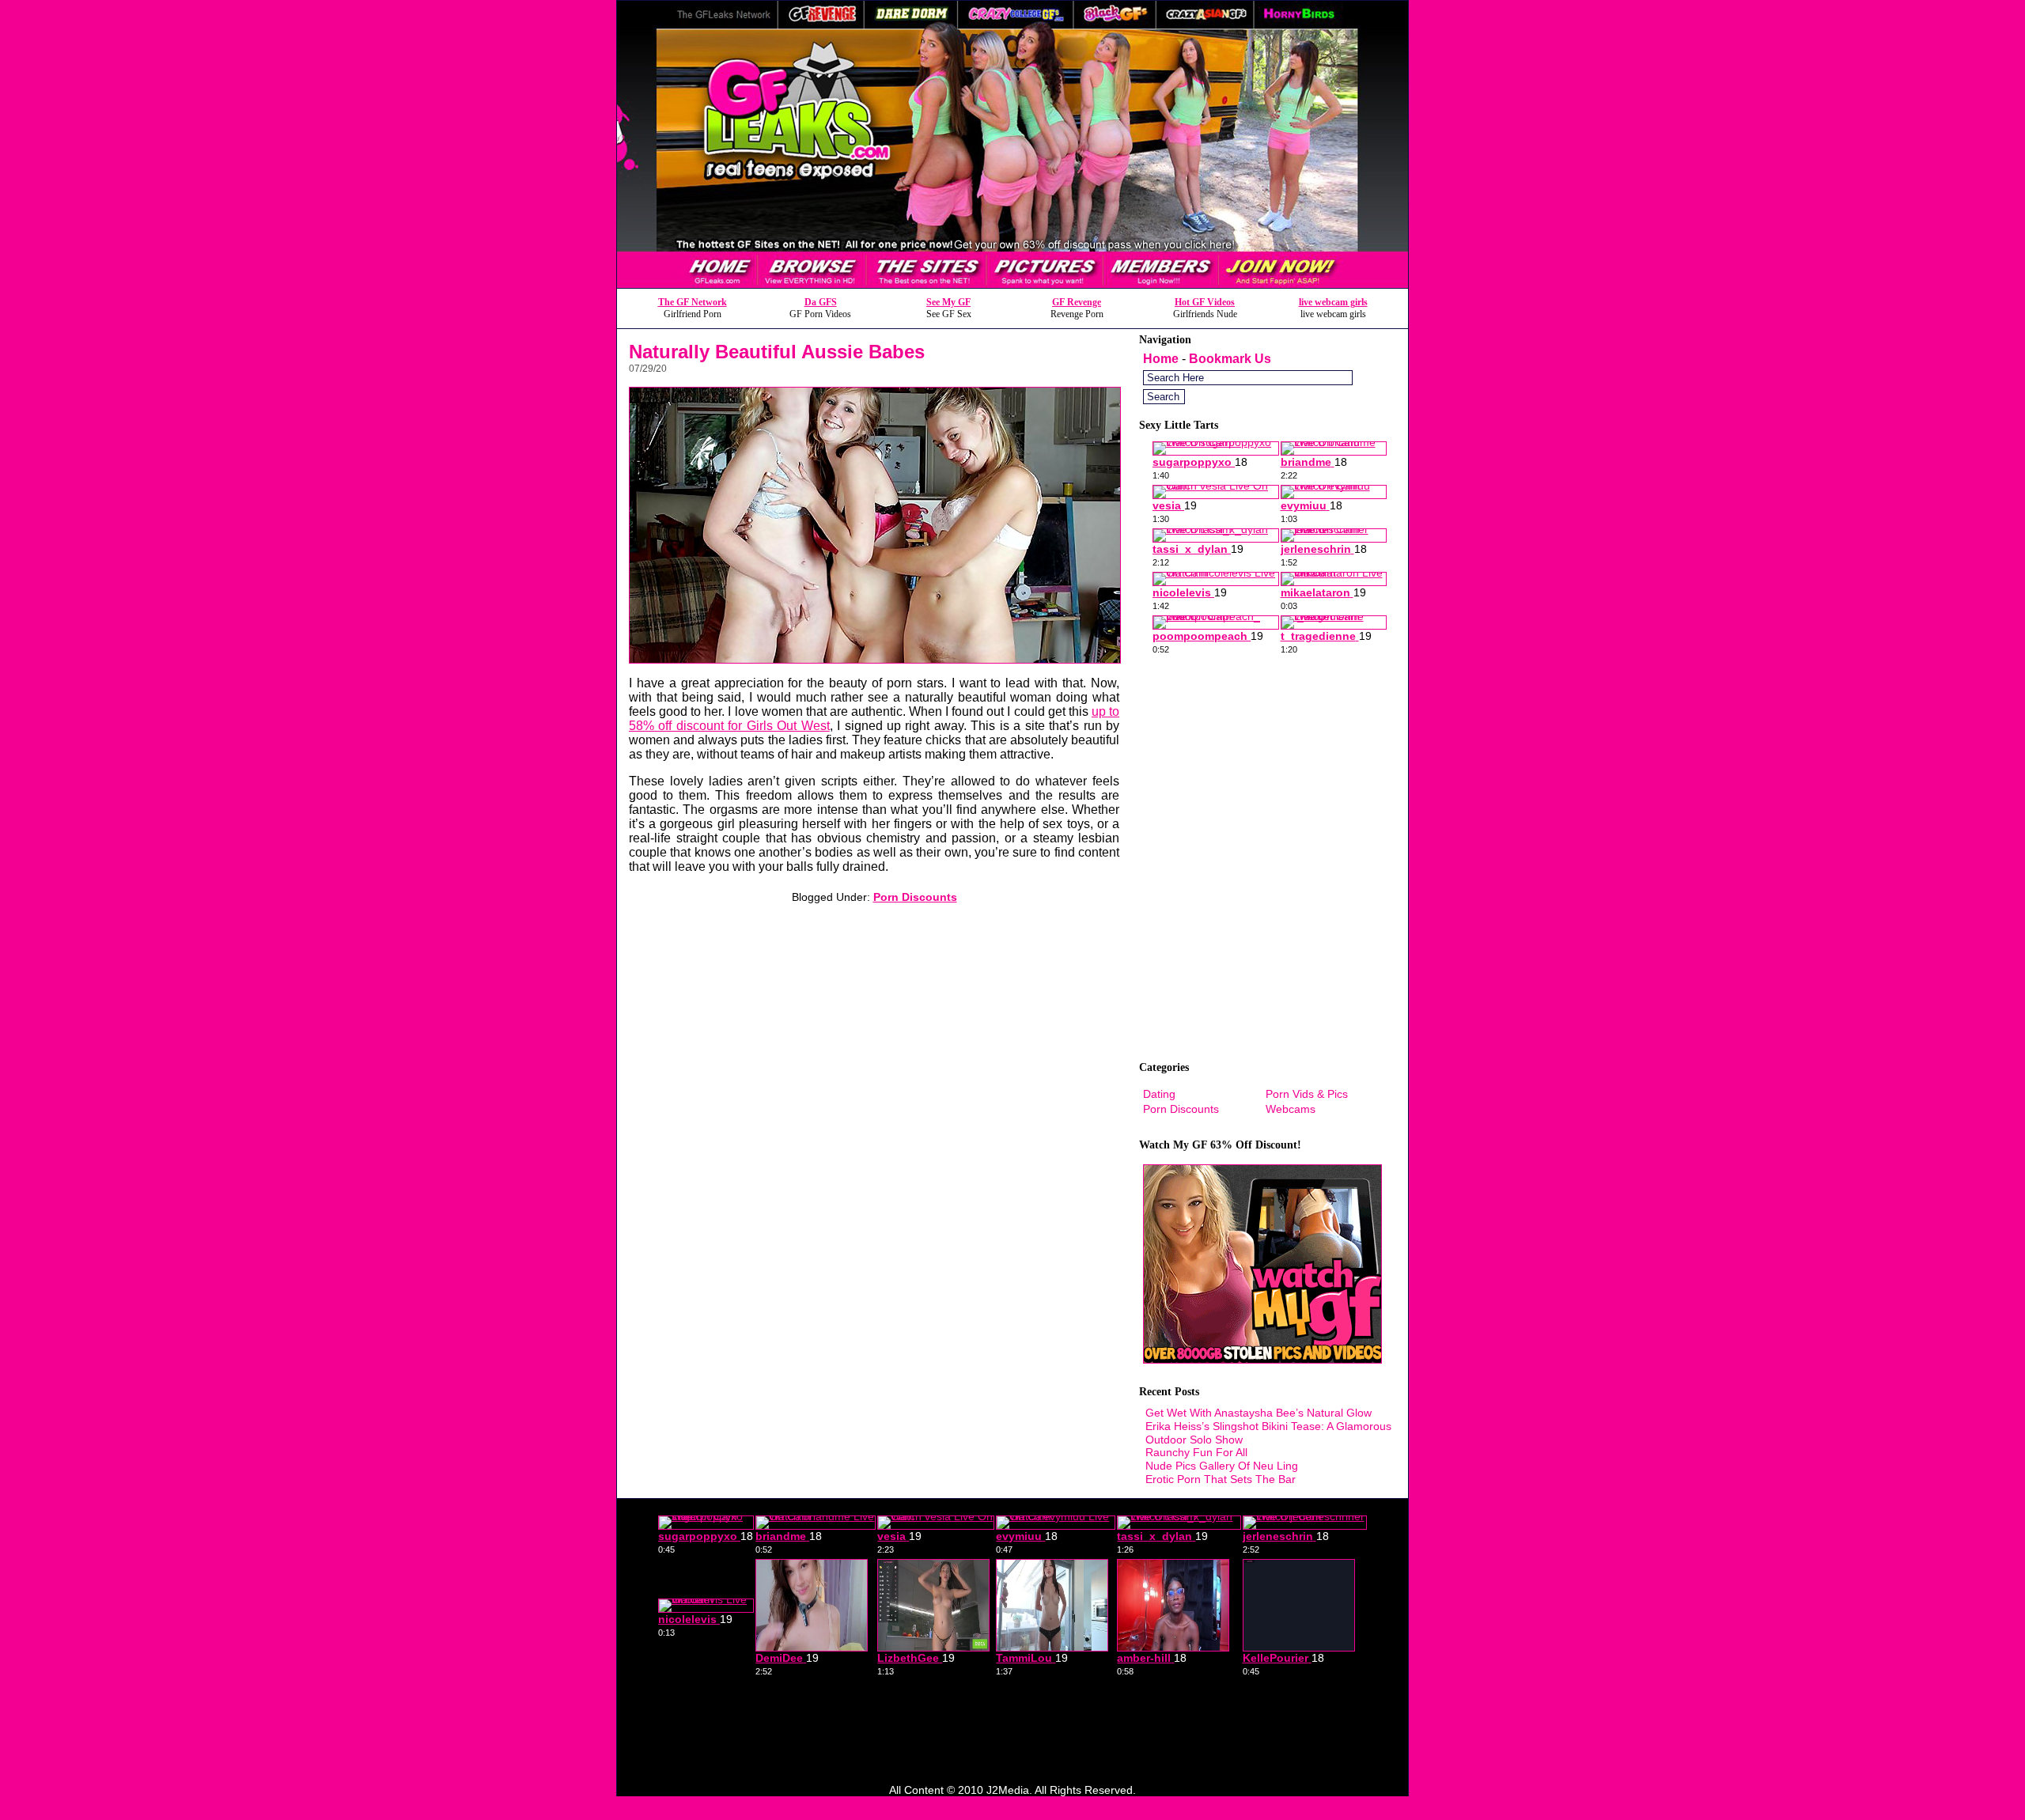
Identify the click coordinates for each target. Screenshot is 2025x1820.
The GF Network (693, 302)
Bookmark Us (1230, 359)
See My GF (948, 302)
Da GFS (821, 302)
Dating (1159, 1094)
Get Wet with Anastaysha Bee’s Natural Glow (1259, 1413)
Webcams (1291, 1109)
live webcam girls (1333, 302)
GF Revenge (1077, 302)
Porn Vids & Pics (1307, 1094)
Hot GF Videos (1205, 302)
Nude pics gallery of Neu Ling (1222, 1466)
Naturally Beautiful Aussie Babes (777, 352)
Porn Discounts (915, 897)
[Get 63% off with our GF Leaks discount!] (1012, 284)
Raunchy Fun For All (1196, 1452)
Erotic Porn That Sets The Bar (1221, 1479)
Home (1161, 359)
